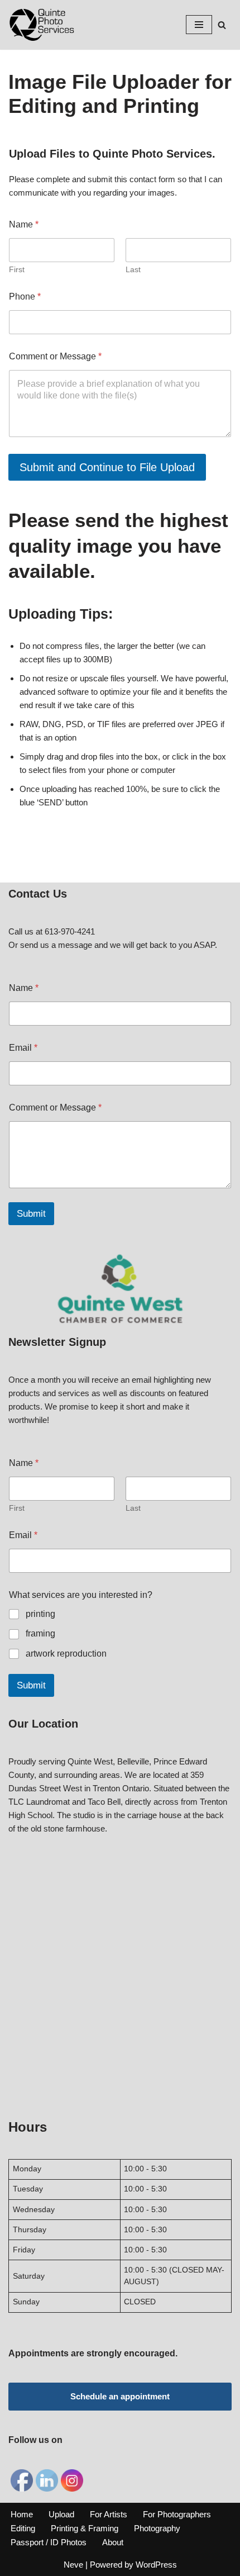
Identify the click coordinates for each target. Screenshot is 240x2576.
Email (23, 1048)
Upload (61, 2514)
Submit (31, 1214)
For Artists (109, 2514)
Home (22, 2514)
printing (40, 1614)
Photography (157, 2528)
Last (133, 269)
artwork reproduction (66, 1654)
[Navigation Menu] (199, 25)
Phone (25, 296)
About (113, 2542)
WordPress (156, 2565)
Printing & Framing (85, 2528)
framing (40, 1633)
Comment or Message (55, 356)
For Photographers (177, 2514)
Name (24, 988)
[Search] (222, 25)
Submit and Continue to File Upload (107, 467)
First (17, 269)
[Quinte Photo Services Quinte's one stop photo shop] (42, 25)
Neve (73, 2565)
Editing (23, 2528)
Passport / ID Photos (49, 2542)
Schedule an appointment (120, 2396)
